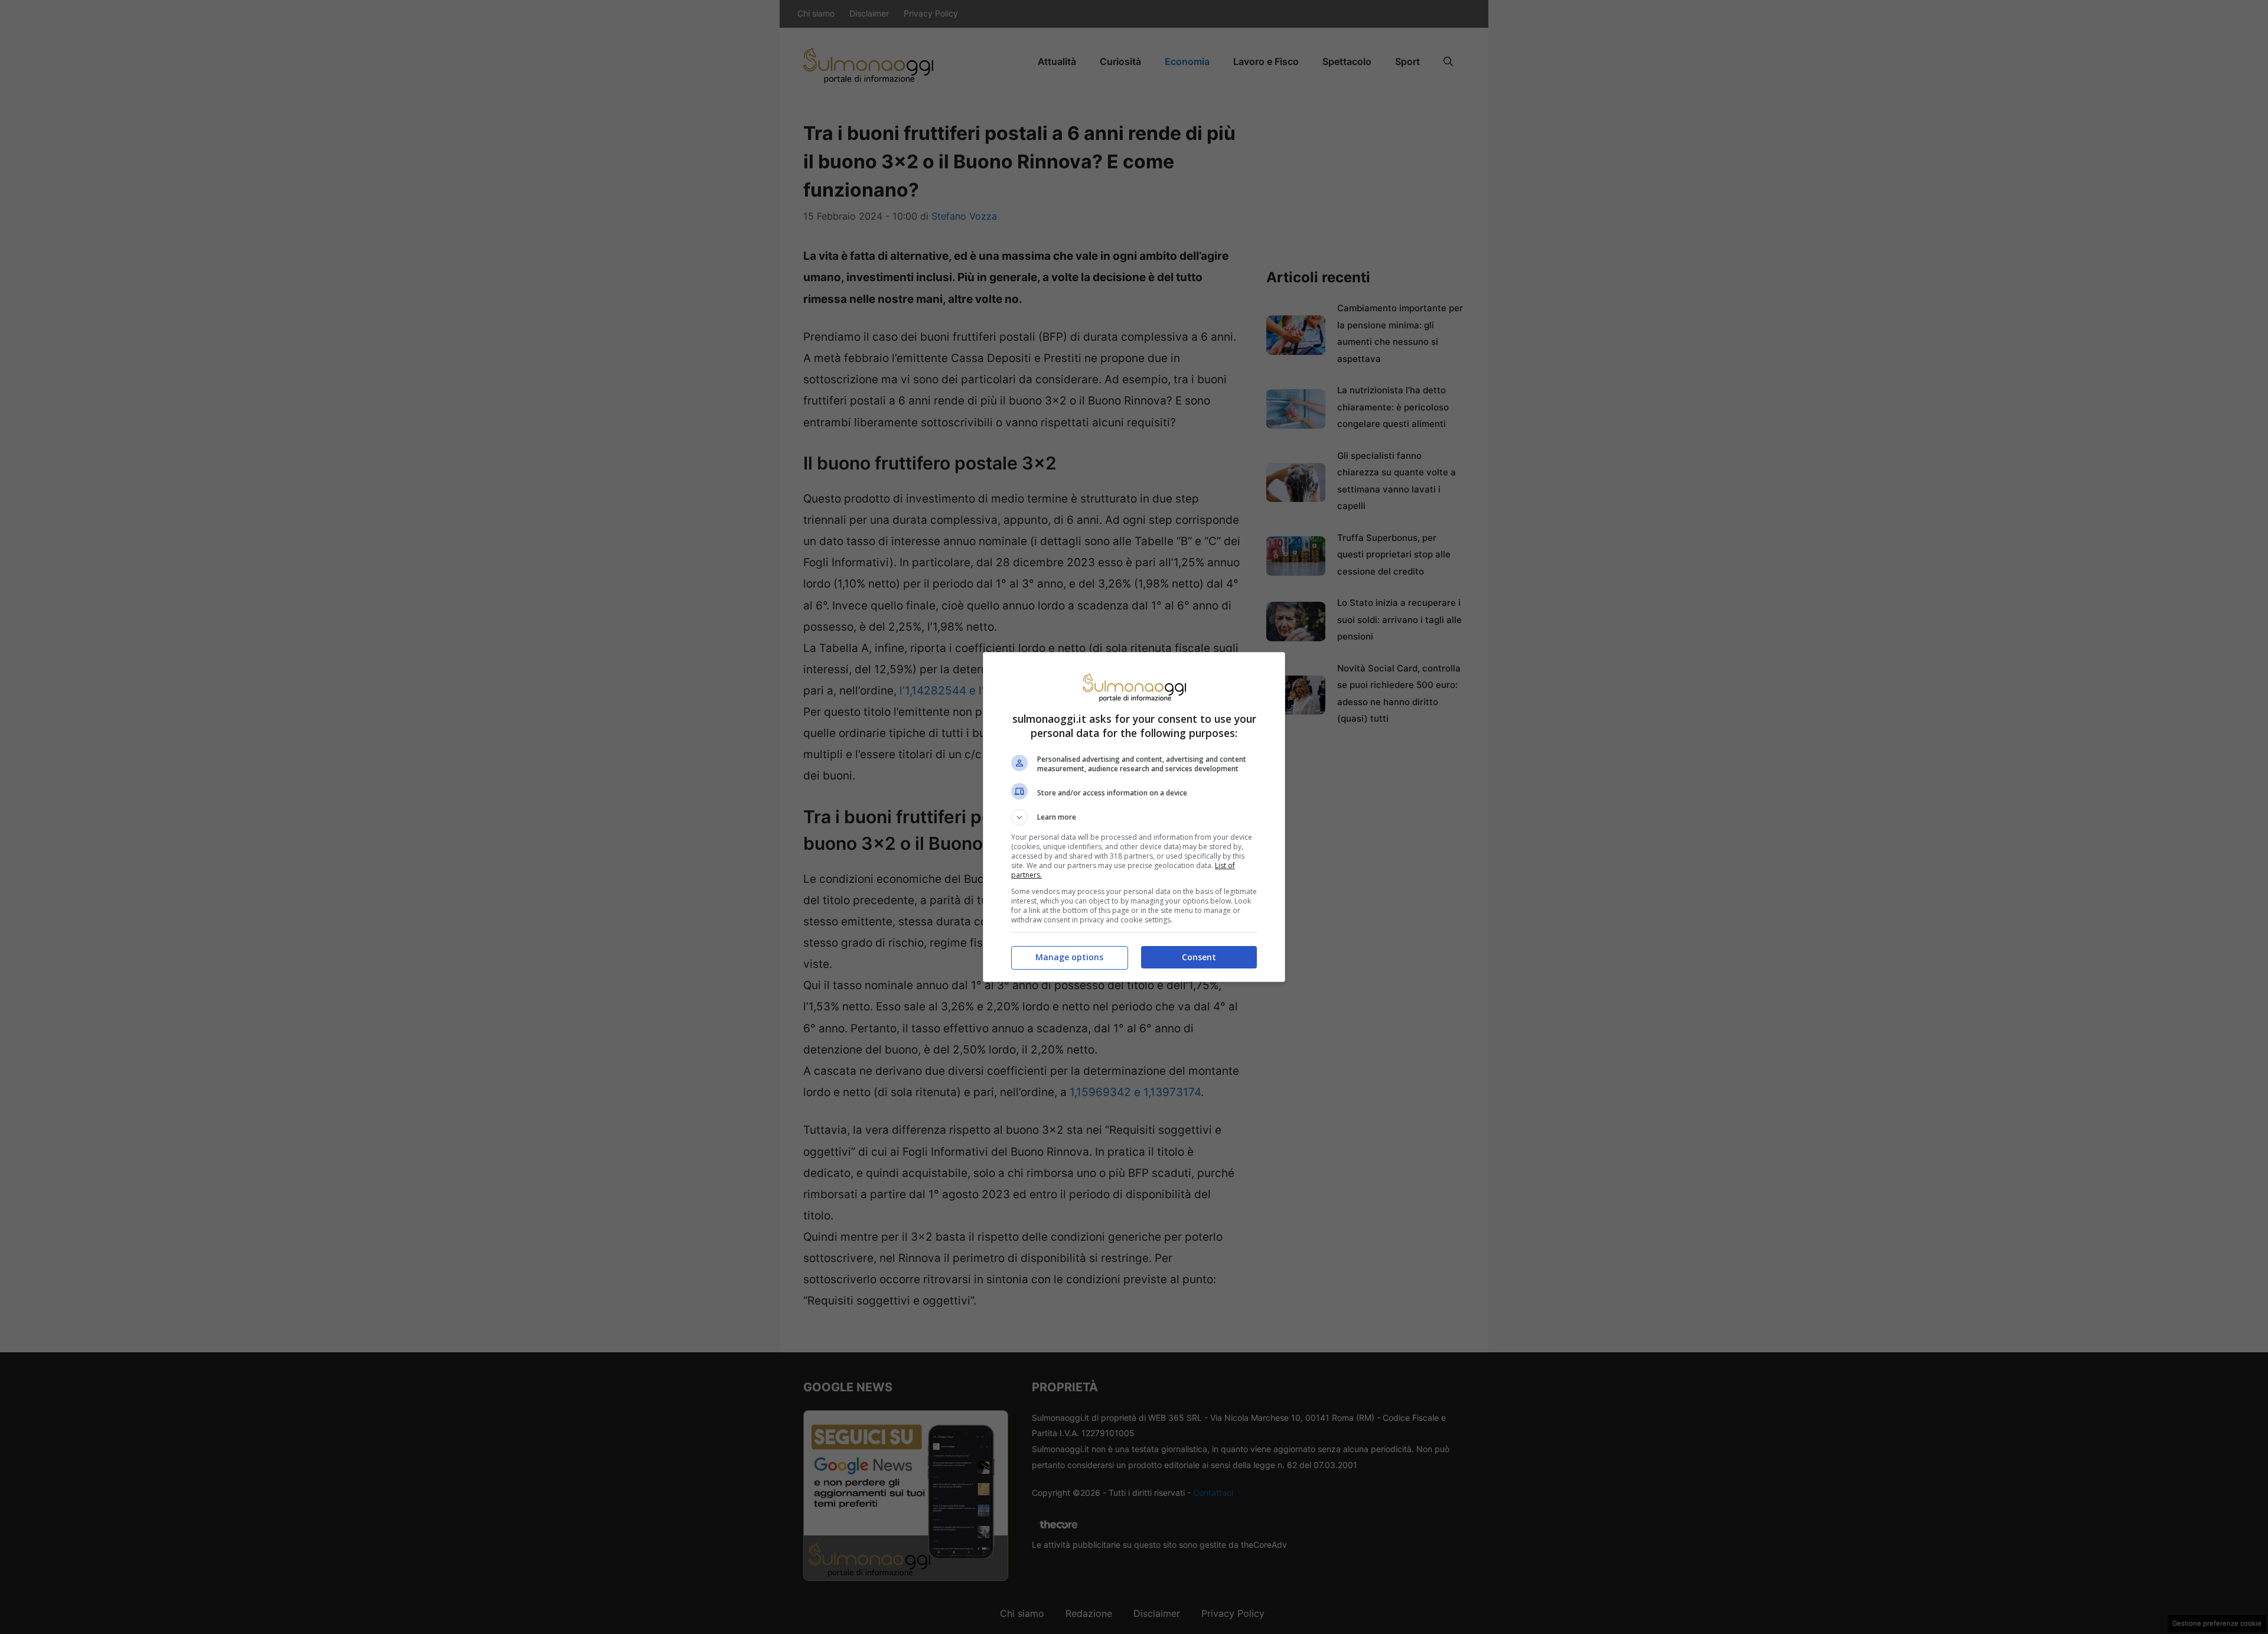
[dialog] (1134, 817)
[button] (1134, 817)
